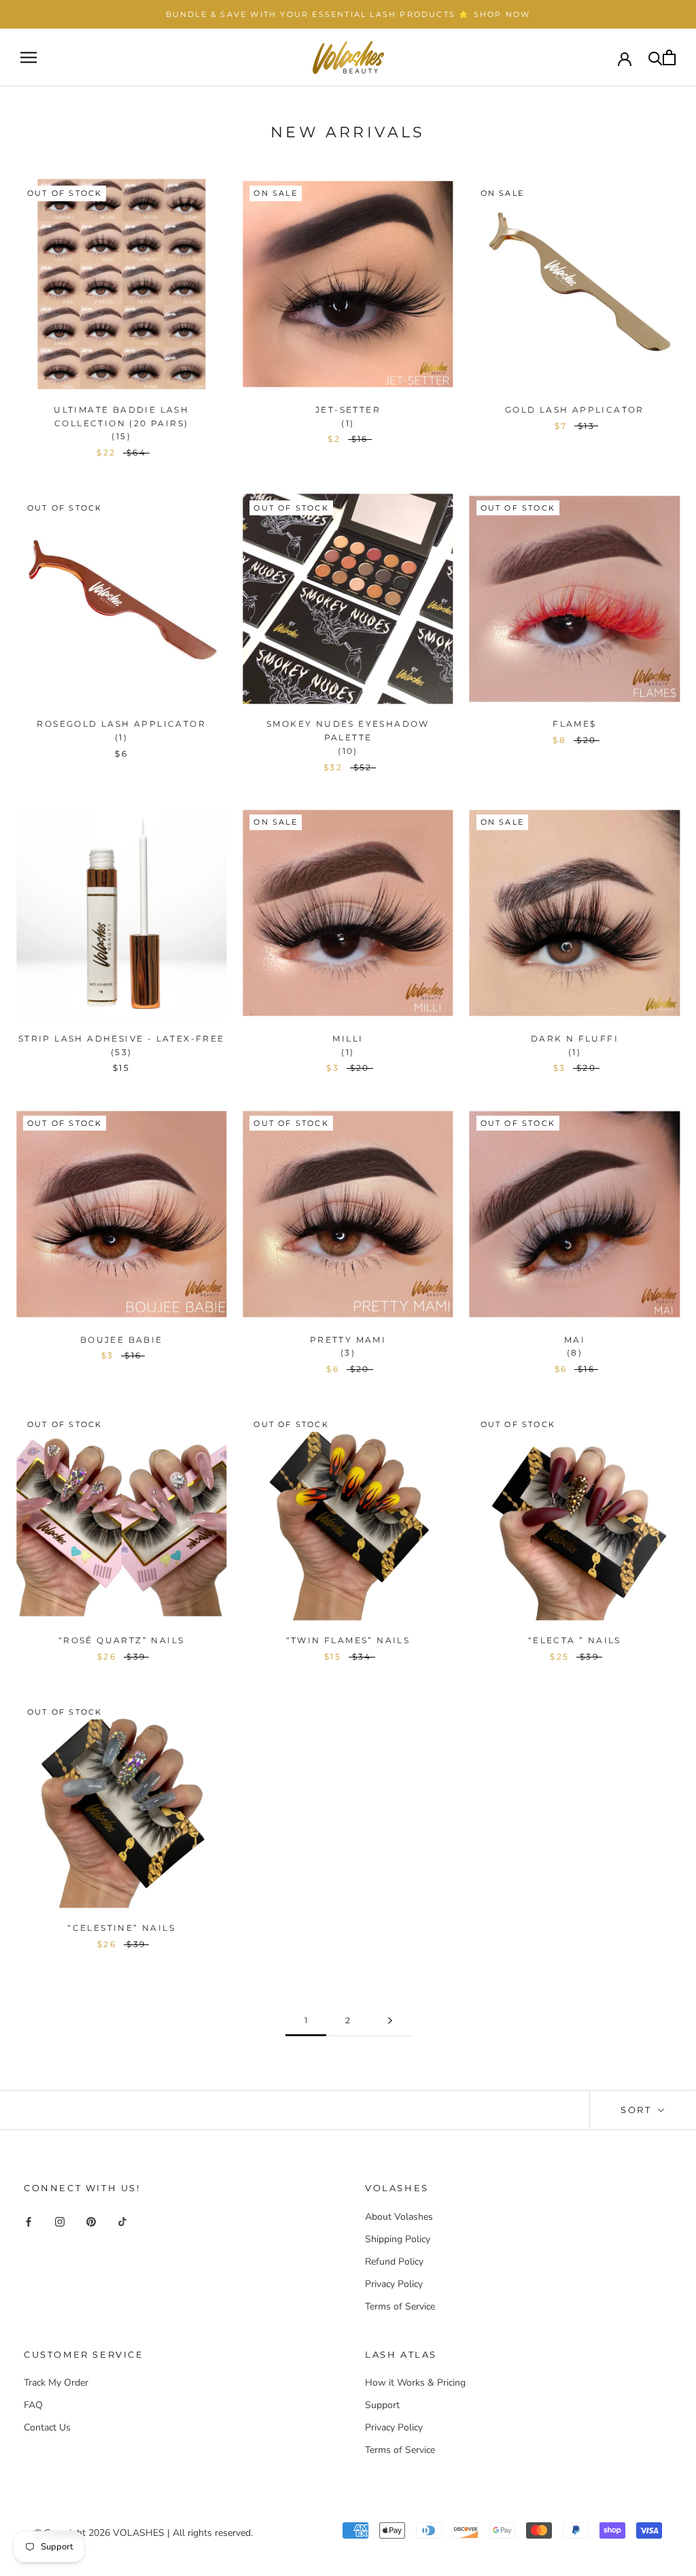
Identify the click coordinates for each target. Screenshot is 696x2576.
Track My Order (56, 2383)
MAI (575, 1340)
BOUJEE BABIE (122, 1340)
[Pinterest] (91, 2221)
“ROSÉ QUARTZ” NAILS (122, 1640)
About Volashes (399, 2217)
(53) (122, 1052)
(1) (348, 423)
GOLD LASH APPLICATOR (575, 410)
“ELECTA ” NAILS (575, 1640)
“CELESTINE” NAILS (121, 1928)
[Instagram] (60, 2221)
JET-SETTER (348, 410)
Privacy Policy (394, 2284)
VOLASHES (139, 2533)
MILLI (348, 1038)
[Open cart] (669, 57)
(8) (575, 1353)
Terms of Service (400, 2306)
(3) (348, 1353)
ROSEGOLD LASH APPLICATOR (121, 724)
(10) (348, 751)
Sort (638, 2110)
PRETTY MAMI (348, 1340)
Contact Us (47, 2427)
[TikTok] (122, 2221)
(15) (121, 436)
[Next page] (390, 2021)
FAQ (33, 2405)
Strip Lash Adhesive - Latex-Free (122, 1038)
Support (382, 2405)
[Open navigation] (29, 57)
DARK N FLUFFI (575, 1038)
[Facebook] (29, 2221)
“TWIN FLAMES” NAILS (348, 1640)
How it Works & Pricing (415, 2383)
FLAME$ (574, 724)
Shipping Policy (398, 2239)
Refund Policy (394, 2262)
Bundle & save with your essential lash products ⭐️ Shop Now (348, 14)
